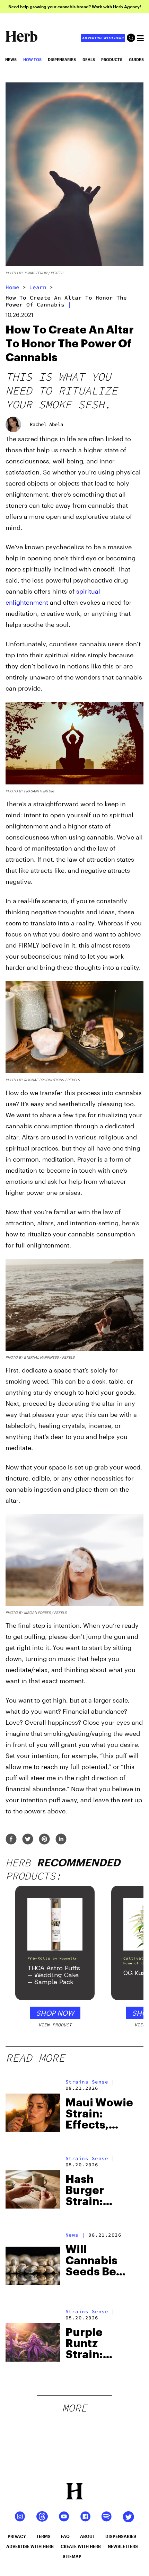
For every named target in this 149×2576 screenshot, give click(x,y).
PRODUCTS (112, 59)
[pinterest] (44, 1840)
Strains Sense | (90, 2082)
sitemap (72, 2556)
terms (43, 2536)
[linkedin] (61, 1840)
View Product (55, 2025)
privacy (17, 2536)
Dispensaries (62, 59)
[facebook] (11, 1840)
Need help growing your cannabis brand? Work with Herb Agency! (75, 7)
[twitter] (28, 1840)
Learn (38, 287)
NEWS (11, 59)
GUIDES (136, 59)
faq (65, 2536)
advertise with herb (103, 38)
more (74, 2408)
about (87, 2536)
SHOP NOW (55, 2013)
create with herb (81, 2546)
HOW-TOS (32, 59)
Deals (89, 59)
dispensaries (121, 2536)
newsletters (123, 2546)
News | (75, 2235)
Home (12, 287)
